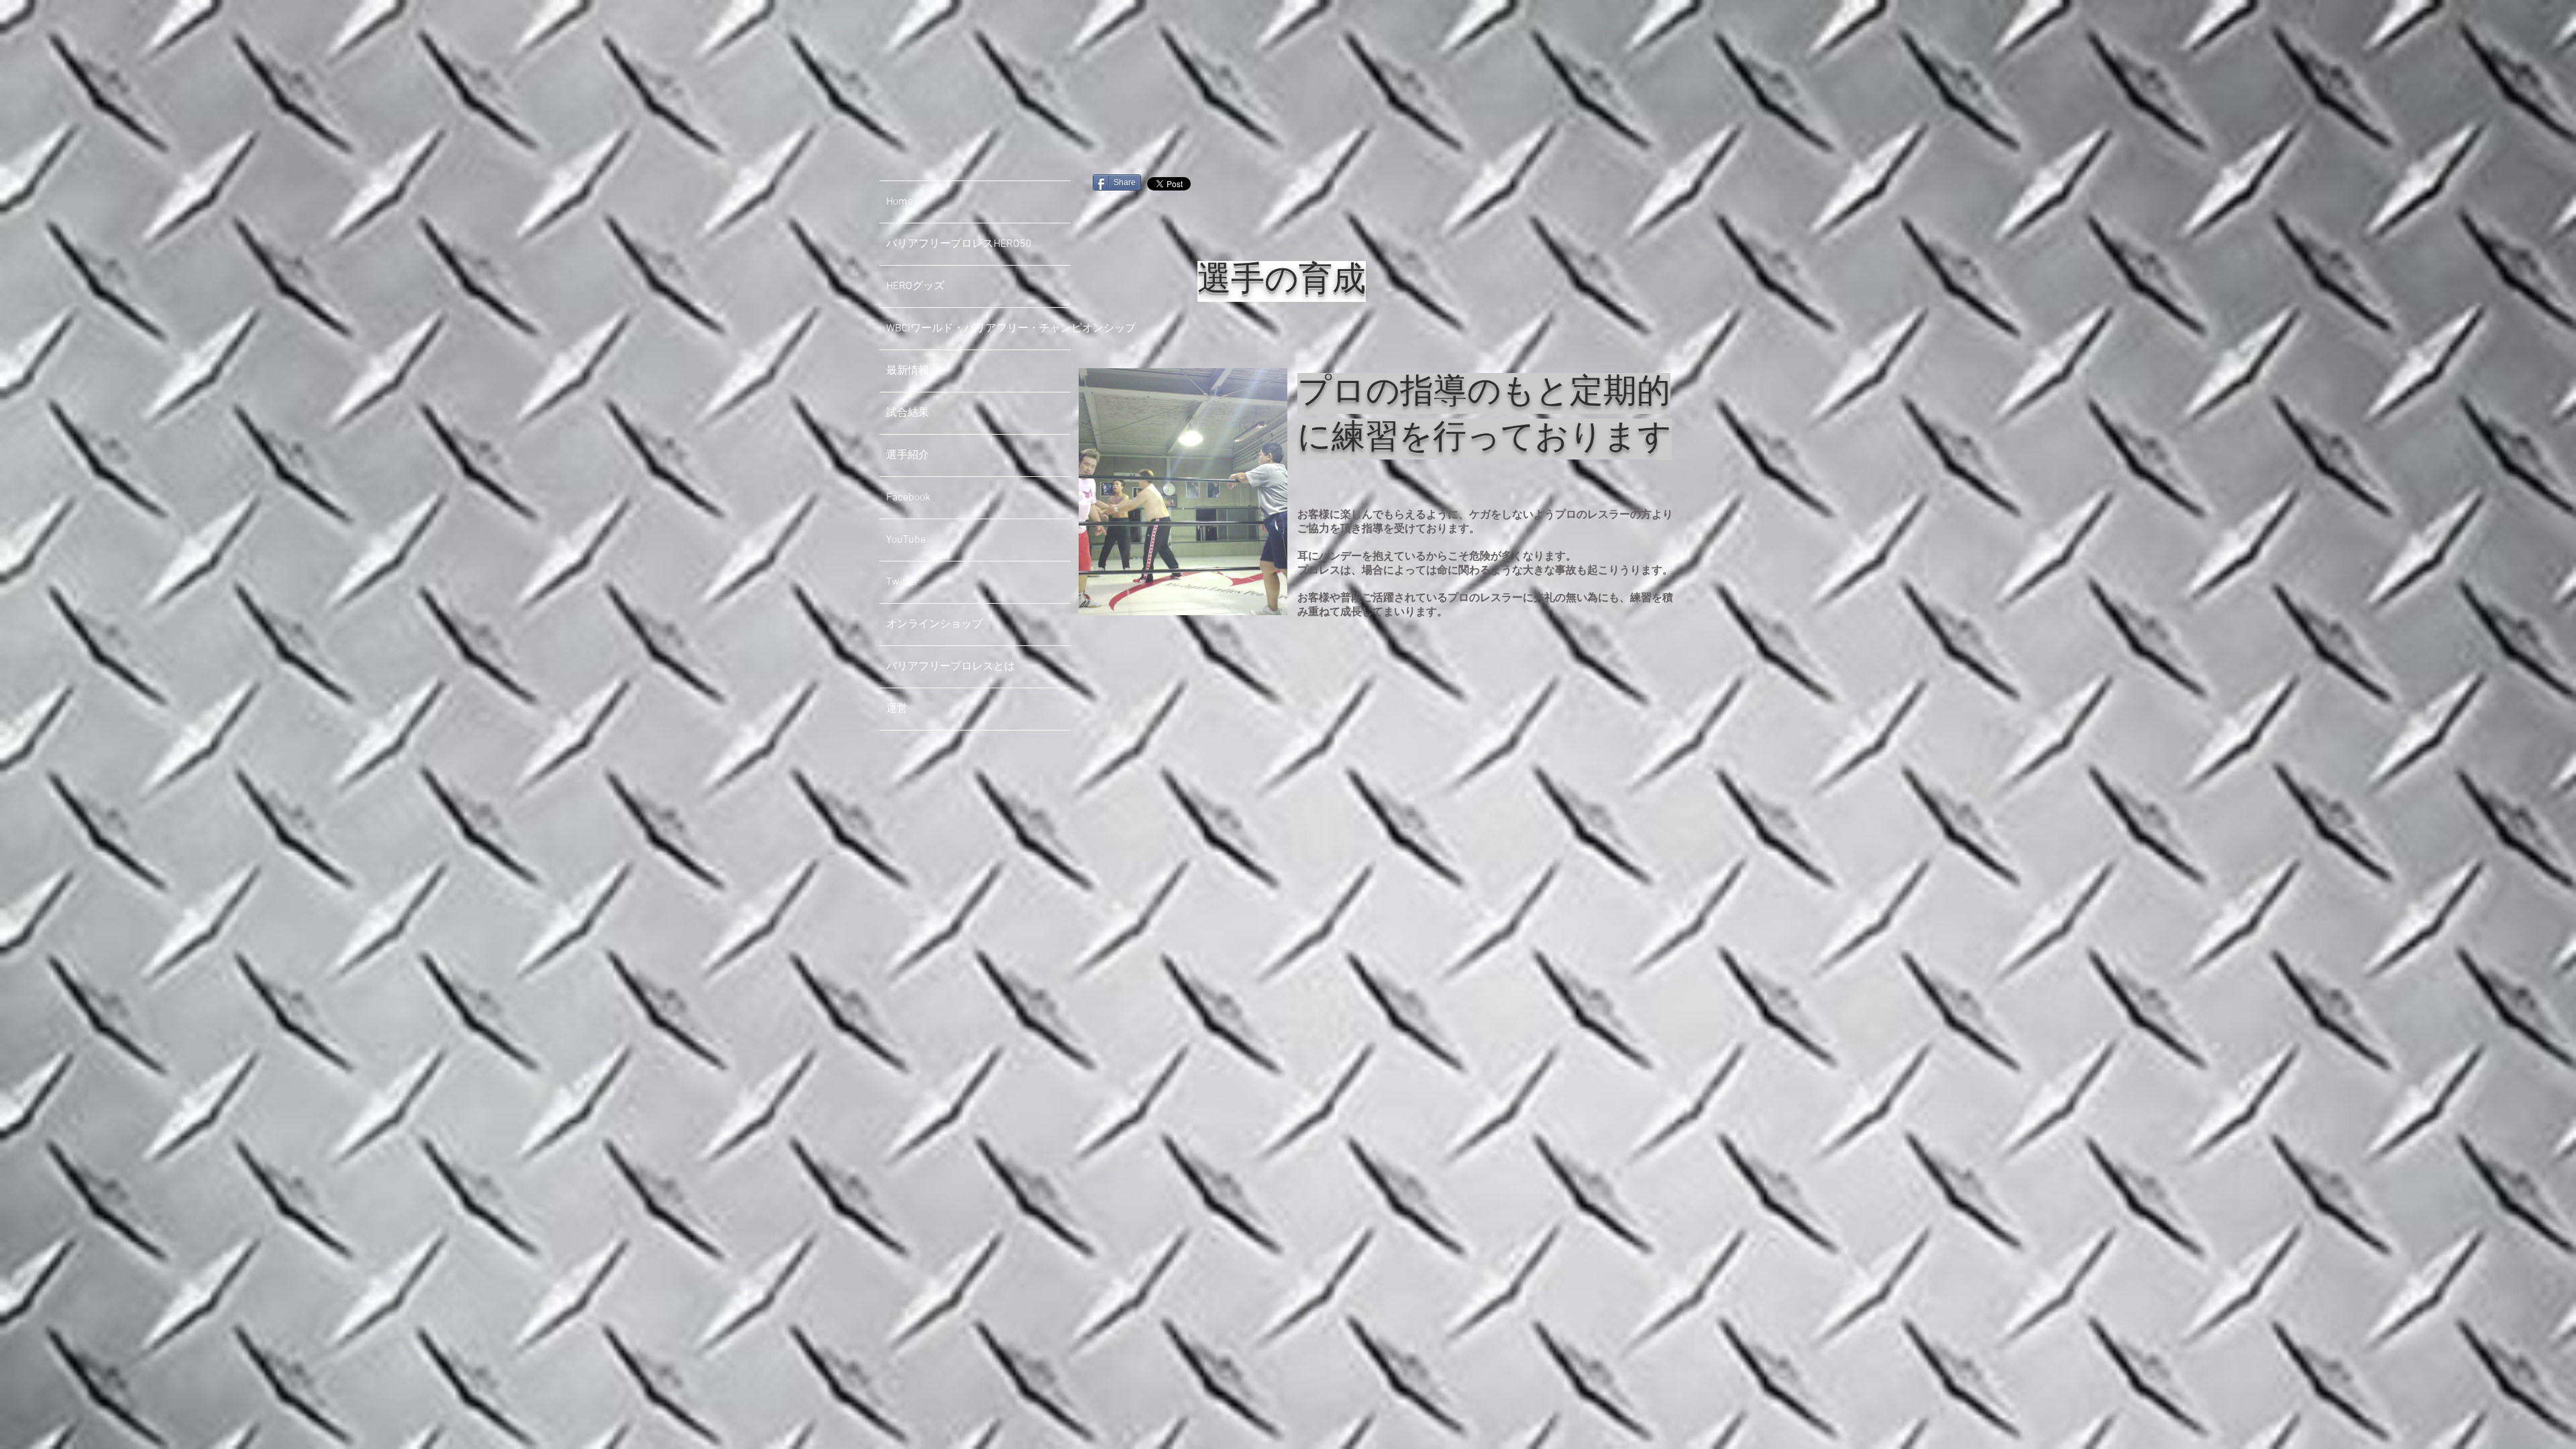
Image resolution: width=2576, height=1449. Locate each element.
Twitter (902, 582)
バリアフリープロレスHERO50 (959, 244)
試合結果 (908, 413)
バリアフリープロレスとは (951, 667)
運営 (897, 709)
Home (900, 202)
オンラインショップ (934, 625)
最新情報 (908, 371)
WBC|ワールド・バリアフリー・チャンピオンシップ (978, 329)
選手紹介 (908, 455)
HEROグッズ (915, 286)
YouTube (906, 540)
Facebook (908, 498)
